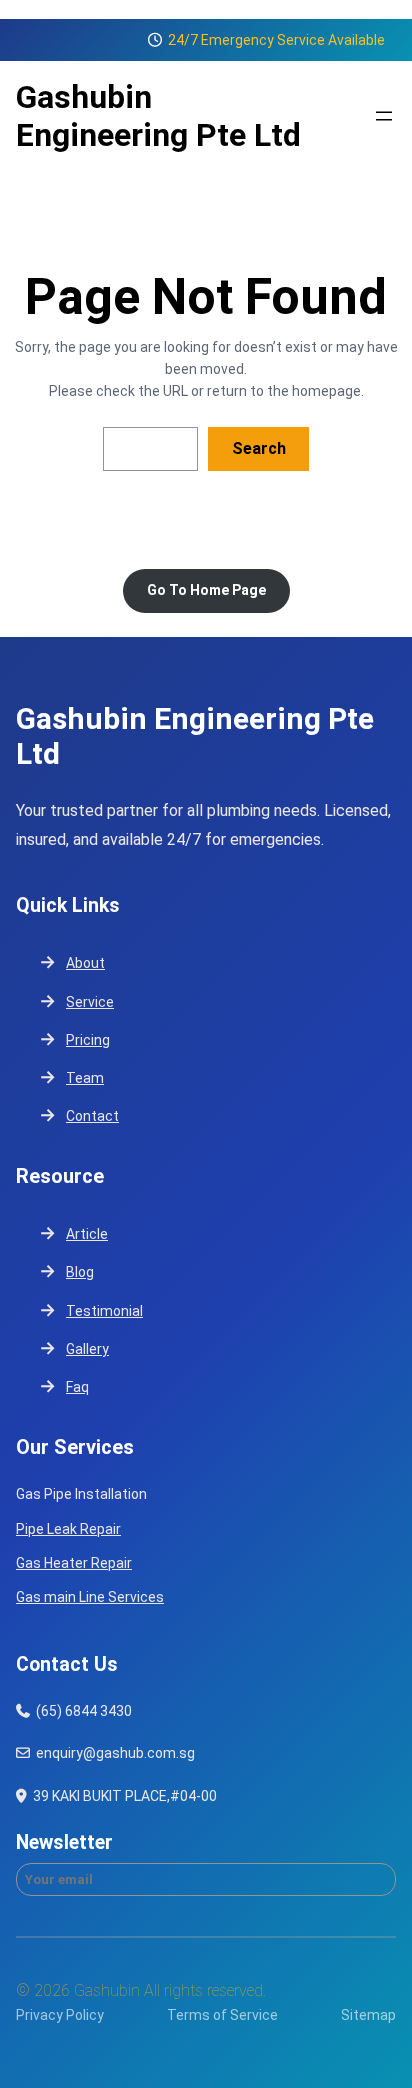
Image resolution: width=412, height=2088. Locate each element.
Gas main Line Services (90, 1597)
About (85, 963)
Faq (77, 1387)
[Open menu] (384, 116)
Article (87, 1234)
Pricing (88, 1040)
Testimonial (104, 1311)
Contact (92, 1116)
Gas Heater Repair (74, 1563)
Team (85, 1078)
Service (90, 1002)
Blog (80, 1272)
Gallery (87, 1349)
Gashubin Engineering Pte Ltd (158, 116)
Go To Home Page (206, 590)
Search (259, 448)
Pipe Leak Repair (68, 1529)
